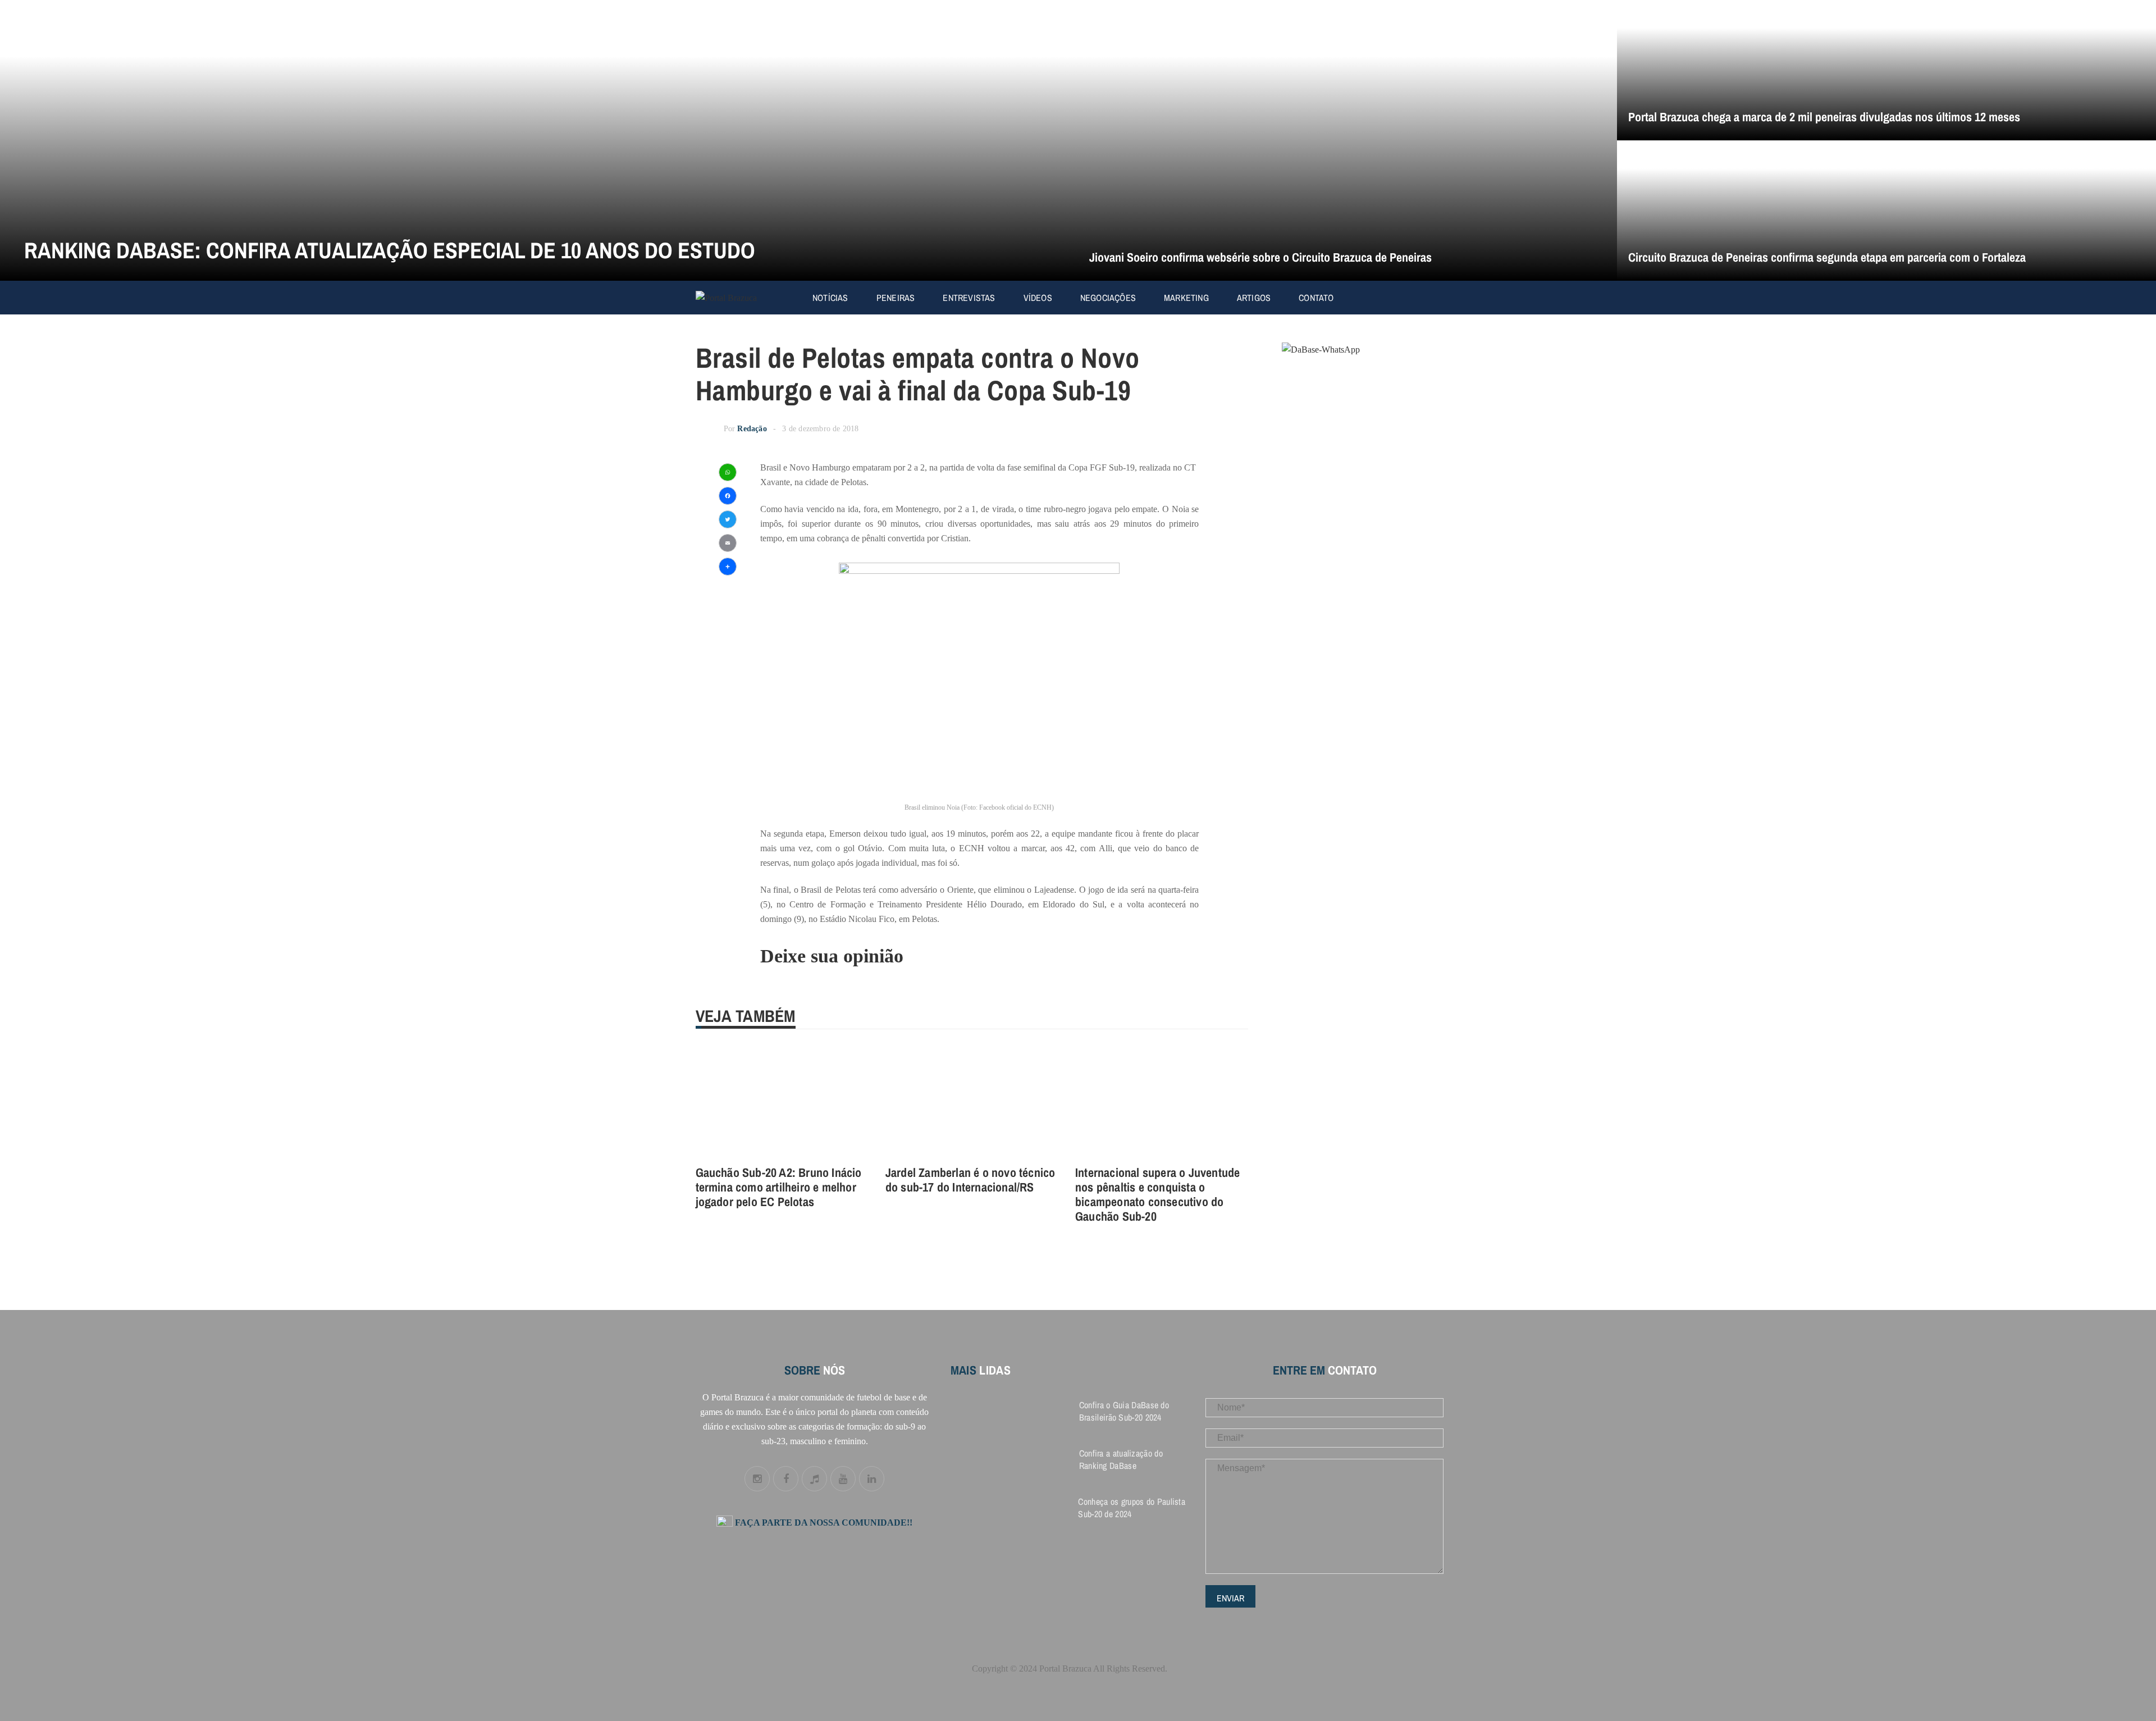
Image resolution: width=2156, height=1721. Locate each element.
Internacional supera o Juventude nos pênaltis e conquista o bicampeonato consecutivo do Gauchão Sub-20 (1157, 1194)
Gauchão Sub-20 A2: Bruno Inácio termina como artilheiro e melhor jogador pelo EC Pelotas (779, 1187)
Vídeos (1038, 298)
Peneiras (896, 298)
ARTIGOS (1254, 298)
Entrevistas (969, 298)
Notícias (830, 298)
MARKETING (1186, 298)
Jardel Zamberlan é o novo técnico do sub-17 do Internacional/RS (970, 1180)
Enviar (1230, 1598)
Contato (1316, 298)
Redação (752, 429)
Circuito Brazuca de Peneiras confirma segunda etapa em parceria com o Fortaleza (1827, 257)
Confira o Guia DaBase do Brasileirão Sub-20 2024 (1124, 1411)
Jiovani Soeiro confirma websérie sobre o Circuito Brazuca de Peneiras (1260, 257)
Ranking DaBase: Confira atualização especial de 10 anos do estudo (390, 250)
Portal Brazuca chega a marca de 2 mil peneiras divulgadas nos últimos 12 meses (1824, 117)
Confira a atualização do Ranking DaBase (1121, 1459)
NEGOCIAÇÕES (1108, 298)
